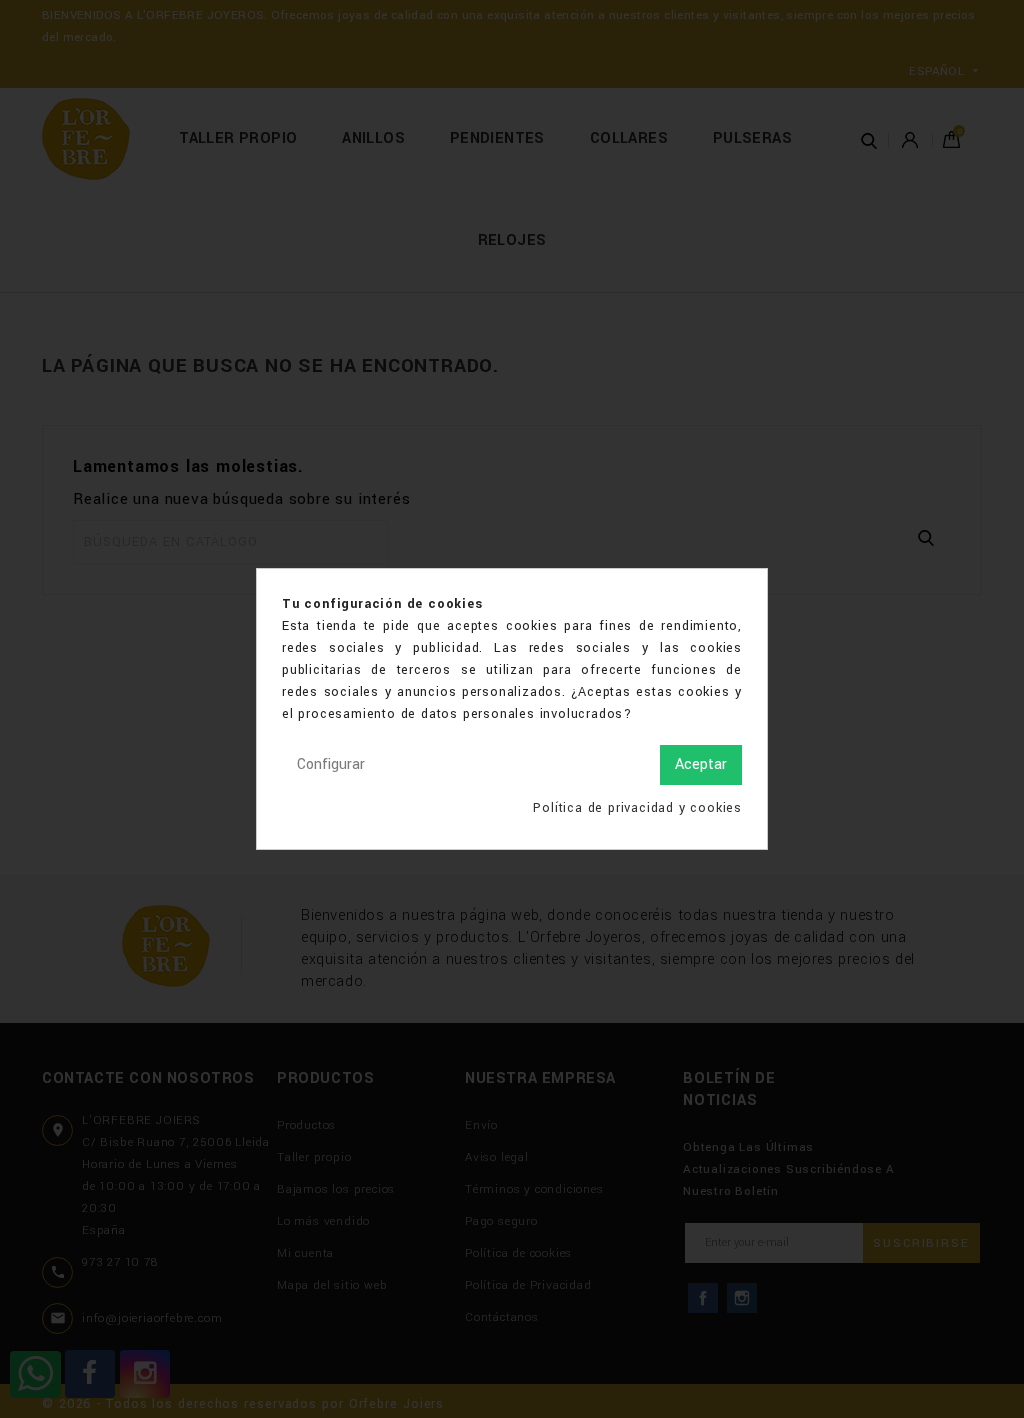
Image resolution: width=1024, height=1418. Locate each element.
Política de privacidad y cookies (637, 808)
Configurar (331, 764)
